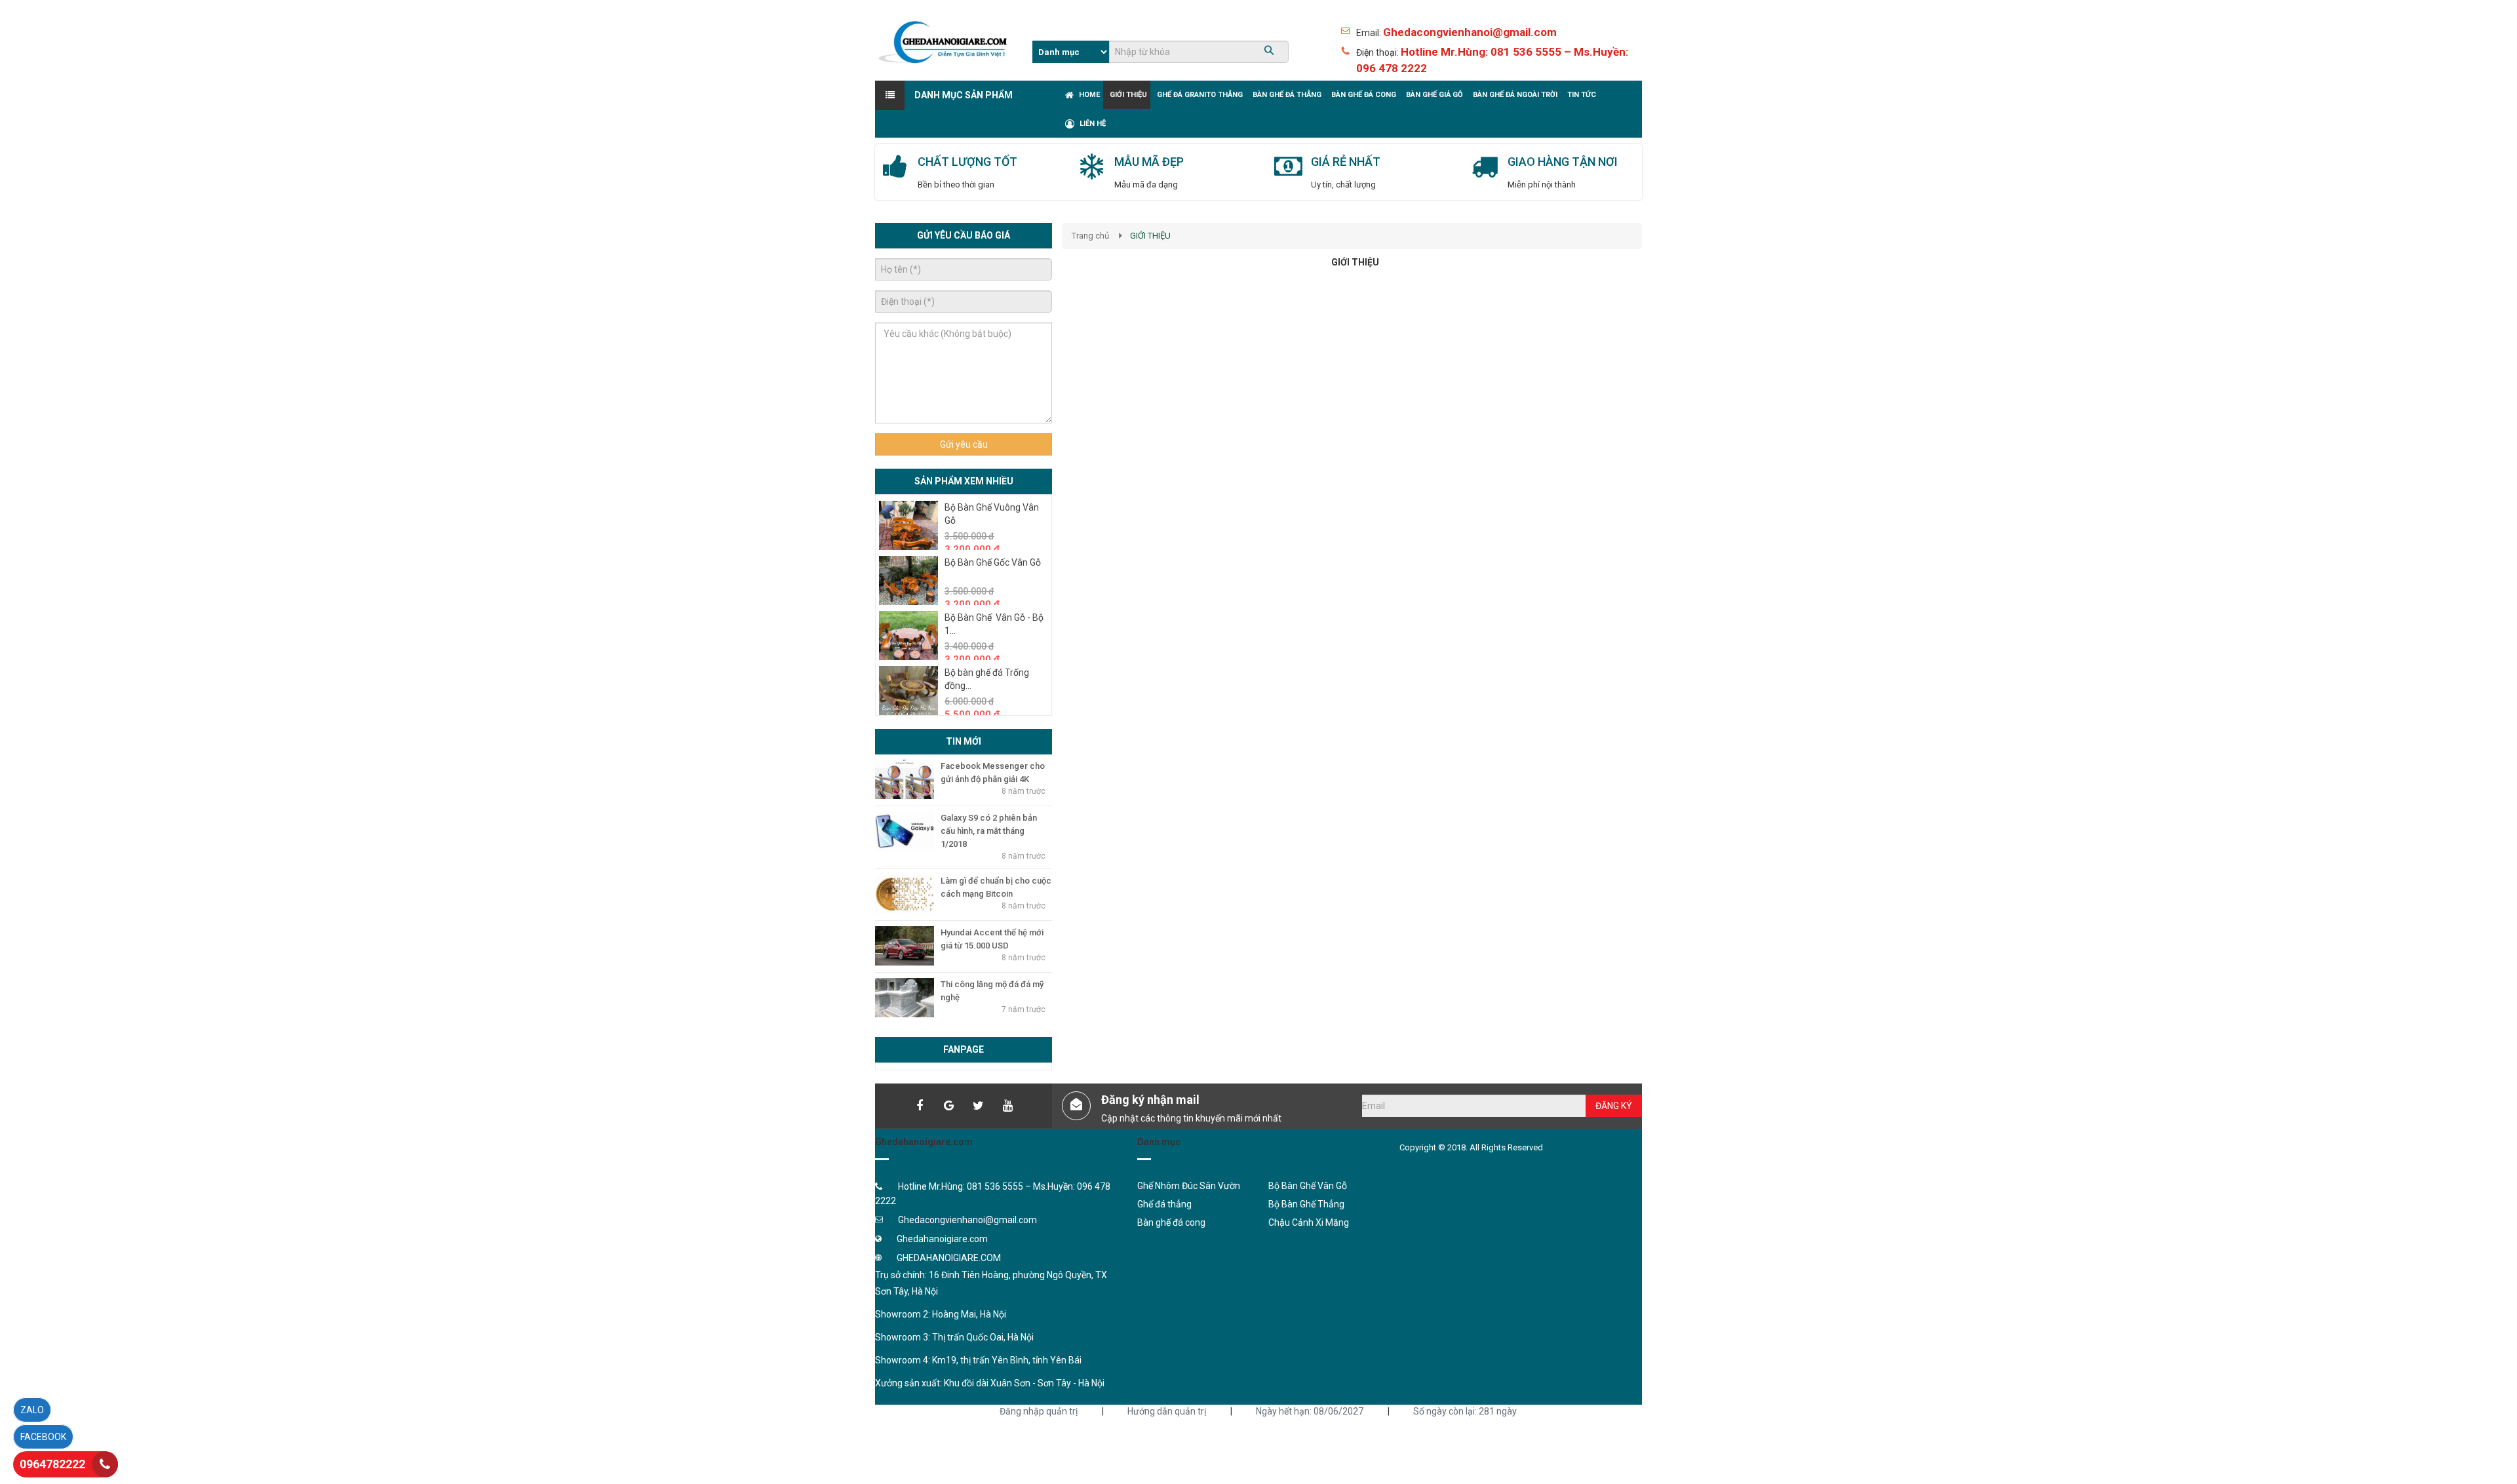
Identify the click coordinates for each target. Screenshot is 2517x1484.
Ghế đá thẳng (1164, 1204)
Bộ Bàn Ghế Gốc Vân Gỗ (993, 562)
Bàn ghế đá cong (1171, 1222)
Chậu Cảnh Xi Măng (1309, 1222)
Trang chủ (1090, 236)
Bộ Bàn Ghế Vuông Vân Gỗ (992, 514)
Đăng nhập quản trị (1039, 1411)
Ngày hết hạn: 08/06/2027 (1310, 1411)
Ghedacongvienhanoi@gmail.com (1470, 32)
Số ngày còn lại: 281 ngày (1465, 1411)
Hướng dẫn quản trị (1167, 1411)
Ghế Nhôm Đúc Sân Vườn (1189, 1186)
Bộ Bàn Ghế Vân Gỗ (1308, 1186)
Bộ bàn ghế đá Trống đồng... (987, 679)
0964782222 (52, 1464)
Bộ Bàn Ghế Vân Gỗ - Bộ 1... (994, 624)
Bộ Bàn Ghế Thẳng (1306, 1204)
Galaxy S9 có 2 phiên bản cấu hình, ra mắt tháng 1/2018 (989, 831)
